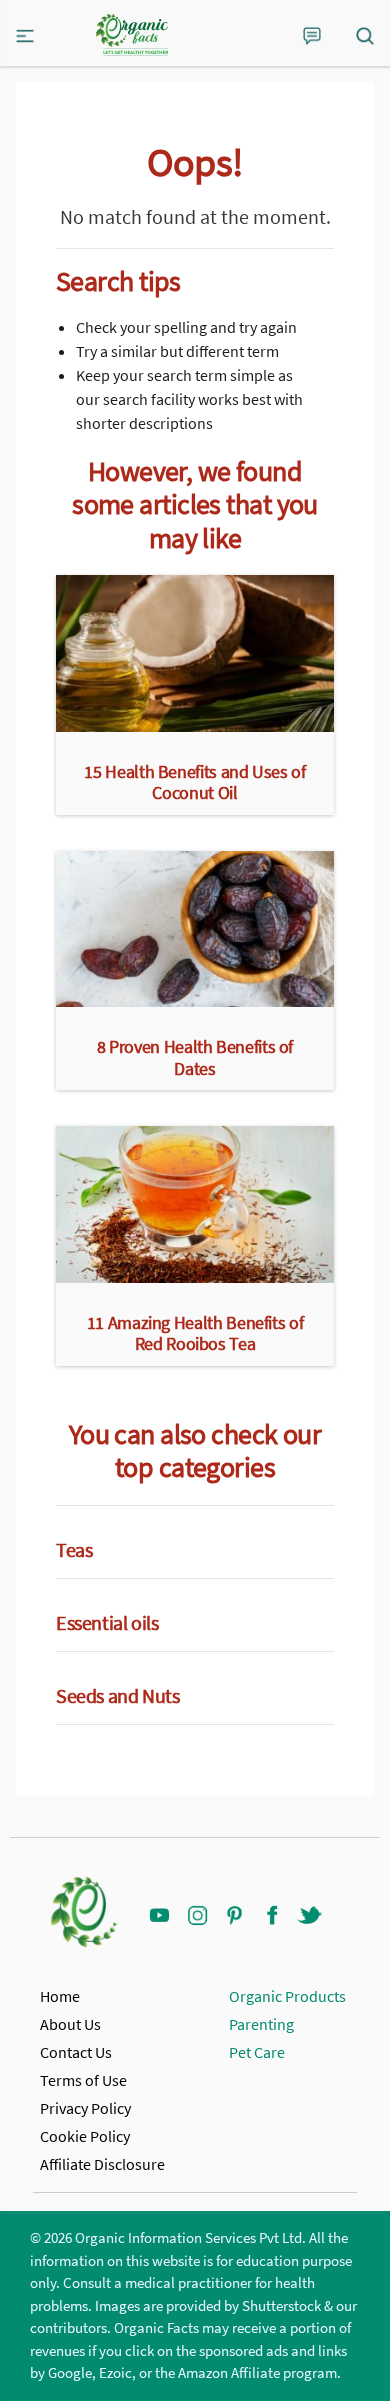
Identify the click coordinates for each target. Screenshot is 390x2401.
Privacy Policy (85, 2108)
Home (60, 1996)
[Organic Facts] (132, 35)
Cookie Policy (85, 2136)
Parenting (261, 2024)
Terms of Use (83, 2080)
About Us (70, 2024)
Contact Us (76, 2052)
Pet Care (257, 2052)
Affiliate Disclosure (102, 2164)
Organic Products (287, 1996)
